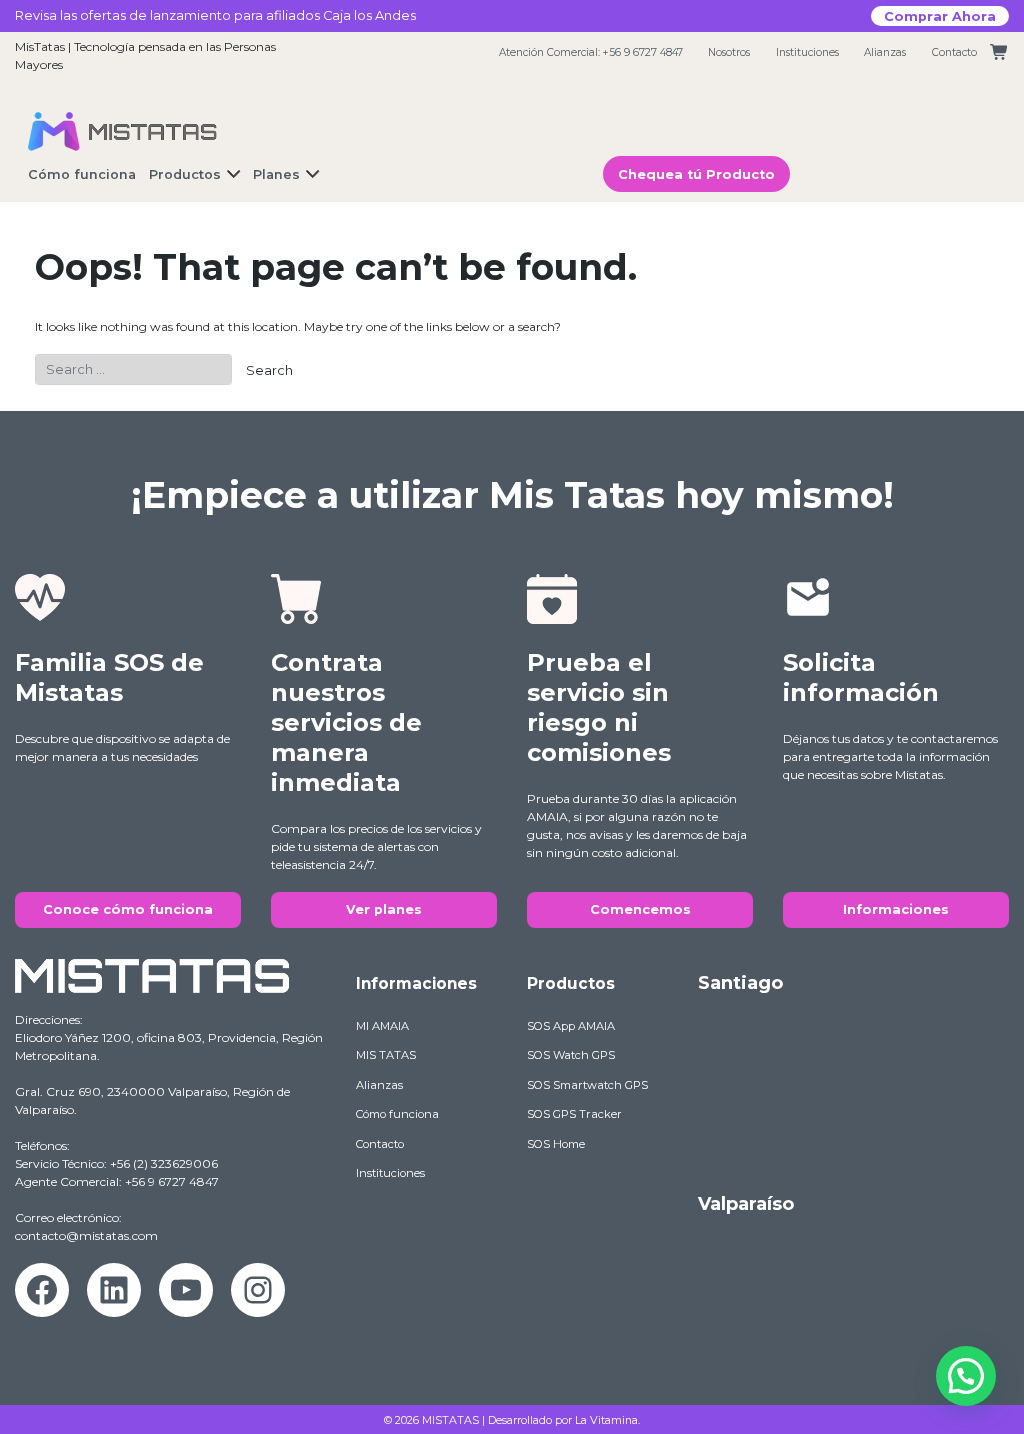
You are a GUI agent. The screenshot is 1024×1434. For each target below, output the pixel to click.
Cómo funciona (397, 1114)
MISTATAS (450, 1420)
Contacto (954, 52)
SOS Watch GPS (571, 1055)
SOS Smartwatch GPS (587, 1085)
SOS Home (556, 1144)
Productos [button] (185, 174)
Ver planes (384, 909)
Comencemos (640, 909)
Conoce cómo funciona (128, 909)
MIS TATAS (386, 1055)
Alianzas (885, 52)
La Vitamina (606, 1420)
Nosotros (729, 52)
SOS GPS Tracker (574, 1114)
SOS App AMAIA (571, 1026)
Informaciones (896, 909)
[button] (966, 1376)
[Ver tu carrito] (999, 52)
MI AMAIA (382, 1026)
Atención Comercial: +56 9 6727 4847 (591, 52)
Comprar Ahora (940, 15)
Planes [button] (276, 174)
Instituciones (807, 52)
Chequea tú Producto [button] (696, 174)
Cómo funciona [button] (82, 174)
